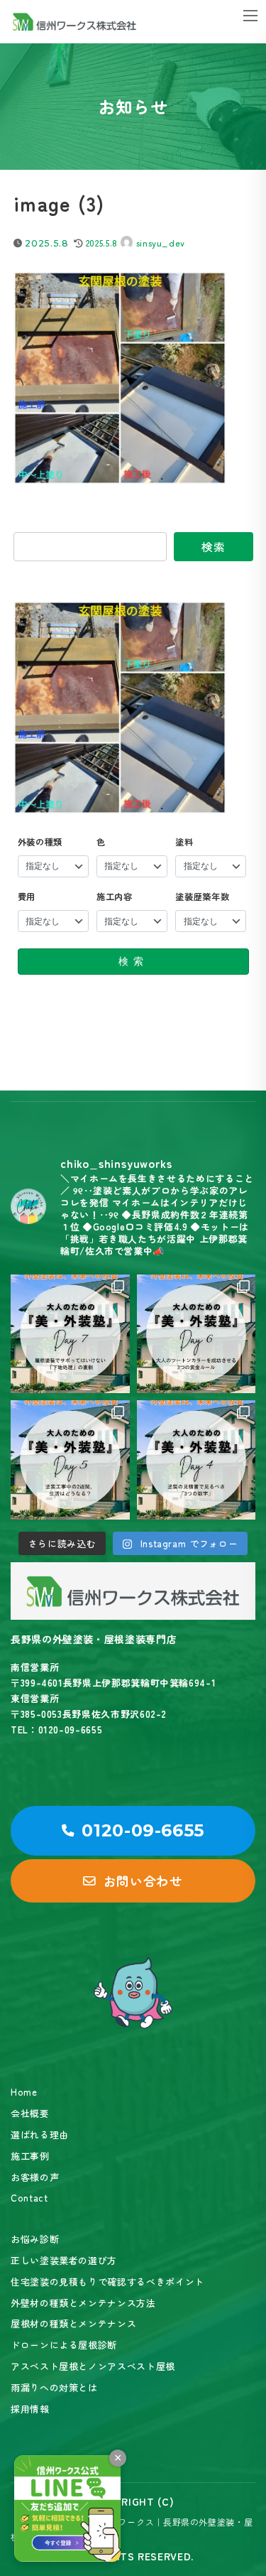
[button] (133, 1831)
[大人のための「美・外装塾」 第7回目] (70, 1334)
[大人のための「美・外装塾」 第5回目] (70, 1460)
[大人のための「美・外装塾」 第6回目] (196, 1334)
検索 (213, 546)
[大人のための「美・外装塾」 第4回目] (196, 1460)
